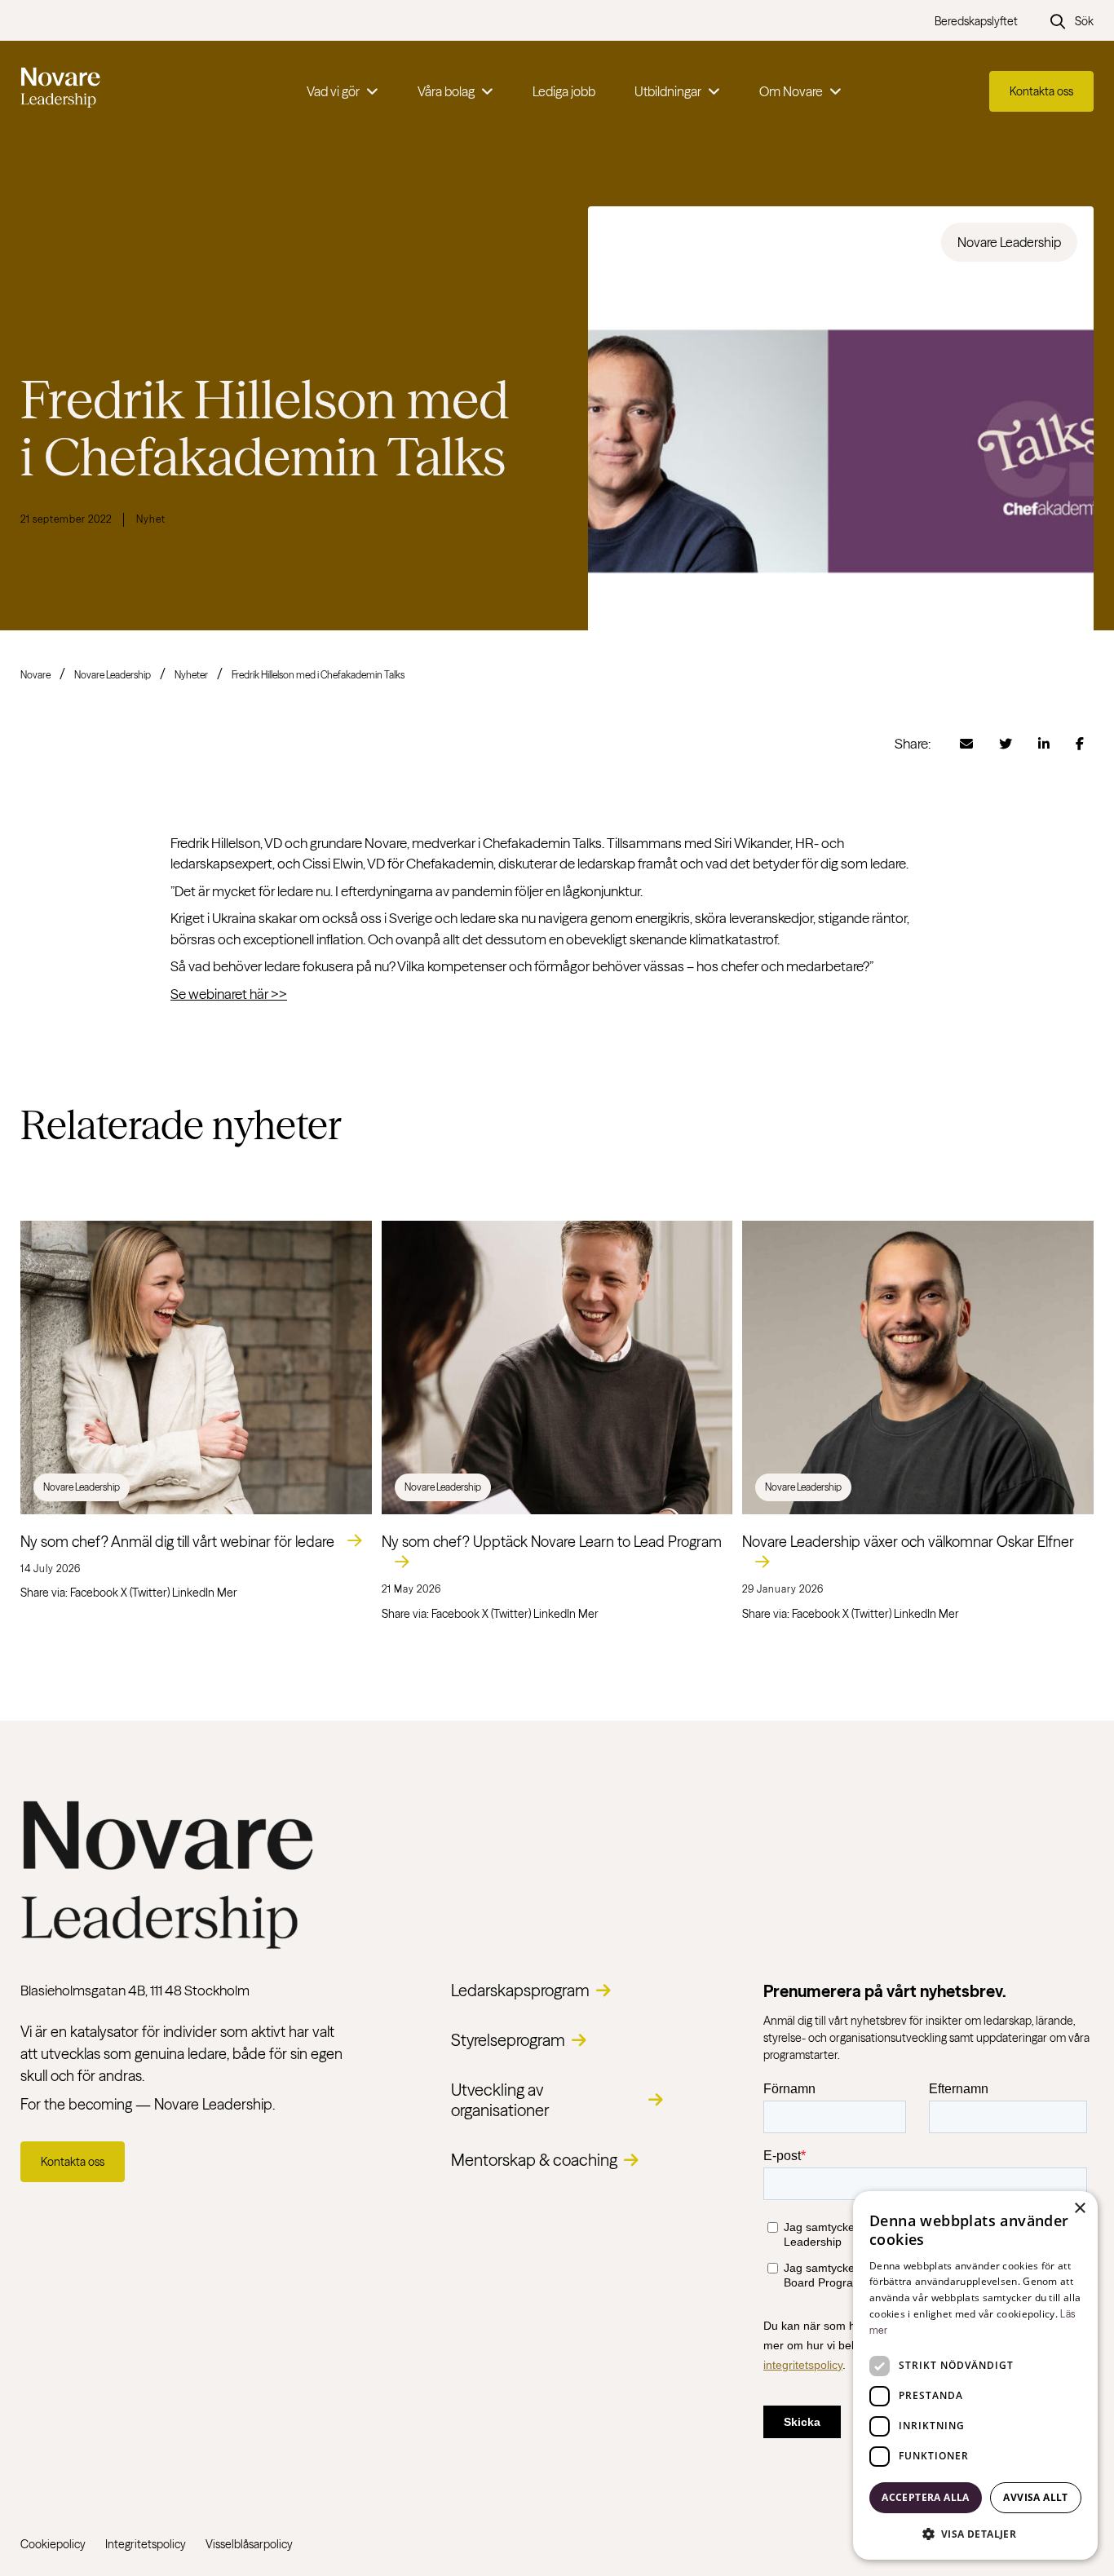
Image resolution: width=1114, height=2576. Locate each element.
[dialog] (975, 2375)
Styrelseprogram (508, 2040)
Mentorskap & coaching (534, 2160)
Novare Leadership (113, 675)
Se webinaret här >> (229, 994)
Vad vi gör (333, 91)
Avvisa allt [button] (1035, 2497)
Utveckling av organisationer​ (500, 2100)
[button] (975, 2534)
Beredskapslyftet (976, 21)
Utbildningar (668, 91)
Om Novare (791, 91)
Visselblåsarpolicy (249, 2544)
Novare (35, 675)
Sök (1084, 21)
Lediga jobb (564, 91)
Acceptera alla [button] (926, 2497)
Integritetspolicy (146, 2544)
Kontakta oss (1041, 91)
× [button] (1079, 2209)
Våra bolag (446, 91)
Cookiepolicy (53, 2544)
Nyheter (191, 675)
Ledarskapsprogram (520, 1990)
